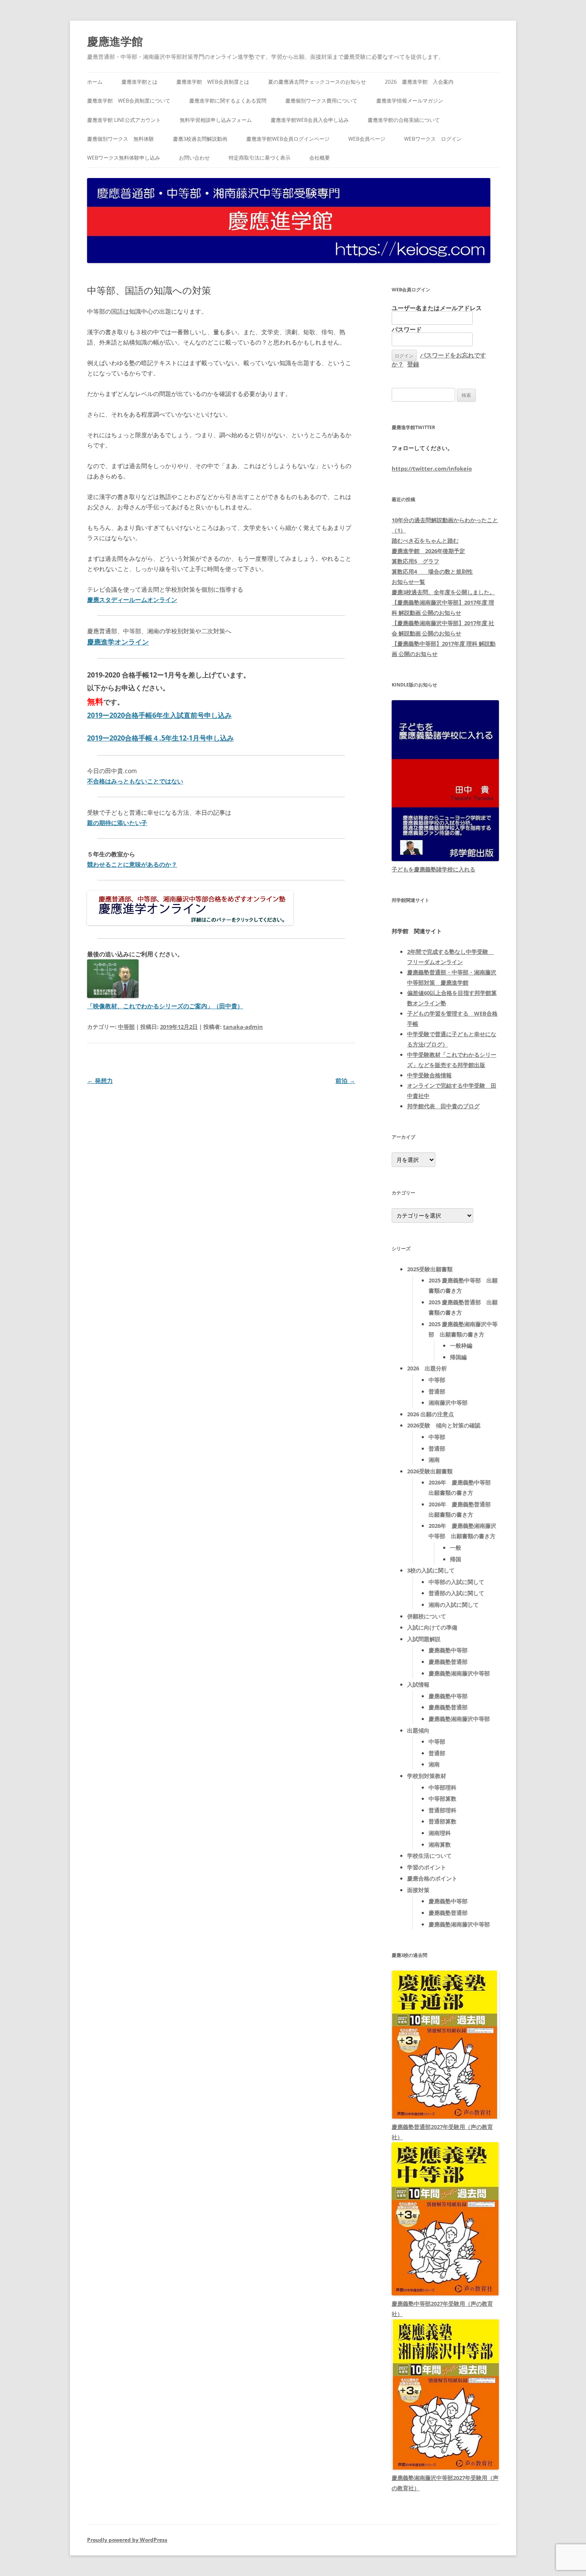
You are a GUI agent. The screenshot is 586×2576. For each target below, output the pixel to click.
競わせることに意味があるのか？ (132, 864)
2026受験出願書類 (430, 1471)
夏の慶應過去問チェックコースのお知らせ (317, 82)
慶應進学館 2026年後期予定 (428, 551)
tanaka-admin (243, 1027)
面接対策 (418, 1890)
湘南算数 (440, 1844)
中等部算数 (443, 1799)
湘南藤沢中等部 (448, 1403)
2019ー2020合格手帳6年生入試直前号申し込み (159, 715)
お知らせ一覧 (408, 582)
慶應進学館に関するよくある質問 (228, 101)
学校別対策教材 (427, 1776)
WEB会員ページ (367, 139)
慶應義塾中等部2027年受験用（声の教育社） (442, 2309)
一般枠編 (461, 1345)
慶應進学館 (115, 41)
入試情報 (418, 1684)
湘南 (434, 1460)
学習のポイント (427, 1867)
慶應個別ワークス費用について (321, 101)
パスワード (407, 329)
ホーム (95, 82)
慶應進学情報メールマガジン (410, 101)
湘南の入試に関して (454, 1605)
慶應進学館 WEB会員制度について (129, 101)
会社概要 (320, 158)
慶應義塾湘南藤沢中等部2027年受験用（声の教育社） (445, 2483)
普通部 (437, 1391)
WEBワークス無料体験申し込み (124, 158)
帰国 (456, 1559)
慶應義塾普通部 (448, 1662)
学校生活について (429, 1856)
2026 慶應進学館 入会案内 (419, 82)
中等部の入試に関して (456, 1582)
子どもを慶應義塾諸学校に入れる (433, 869)
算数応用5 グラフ (415, 561)
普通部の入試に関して (456, 1593)
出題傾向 (418, 1730)
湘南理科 (440, 1833)
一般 (456, 1548)
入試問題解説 (424, 1639)
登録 (413, 364)
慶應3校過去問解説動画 (200, 139)
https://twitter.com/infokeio (432, 469)
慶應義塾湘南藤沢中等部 (459, 1673)
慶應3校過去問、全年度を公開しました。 (443, 592)
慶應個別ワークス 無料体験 (121, 139)
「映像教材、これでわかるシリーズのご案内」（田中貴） (165, 1006)
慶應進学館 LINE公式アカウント (124, 120)
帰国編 (458, 1357)
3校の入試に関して (431, 1570)
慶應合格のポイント (432, 1878)
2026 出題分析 (427, 1368)
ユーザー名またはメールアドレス (437, 308)
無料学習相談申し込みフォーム (216, 120)
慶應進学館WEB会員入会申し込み (310, 120)
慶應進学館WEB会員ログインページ (288, 139)
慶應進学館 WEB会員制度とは (213, 82)
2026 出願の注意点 (430, 1414)
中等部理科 (443, 1787)
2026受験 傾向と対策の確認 (444, 1425)
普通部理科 (443, 1810)
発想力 (100, 1081)
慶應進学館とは (139, 82)
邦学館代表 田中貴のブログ (443, 1106)
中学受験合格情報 (429, 1075)
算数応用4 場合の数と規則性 (432, 571)
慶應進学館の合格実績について (404, 120)
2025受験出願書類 (430, 1269)
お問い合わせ (194, 158)
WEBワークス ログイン (433, 139)
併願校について (427, 1616)
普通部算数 (443, 1821)
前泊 (345, 1081)
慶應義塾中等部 (448, 1650)
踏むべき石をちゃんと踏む (425, 541)
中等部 (126, 1027)
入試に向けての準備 (432, 1627)
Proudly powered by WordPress (127, 2540)
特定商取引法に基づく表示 (260, 158)
